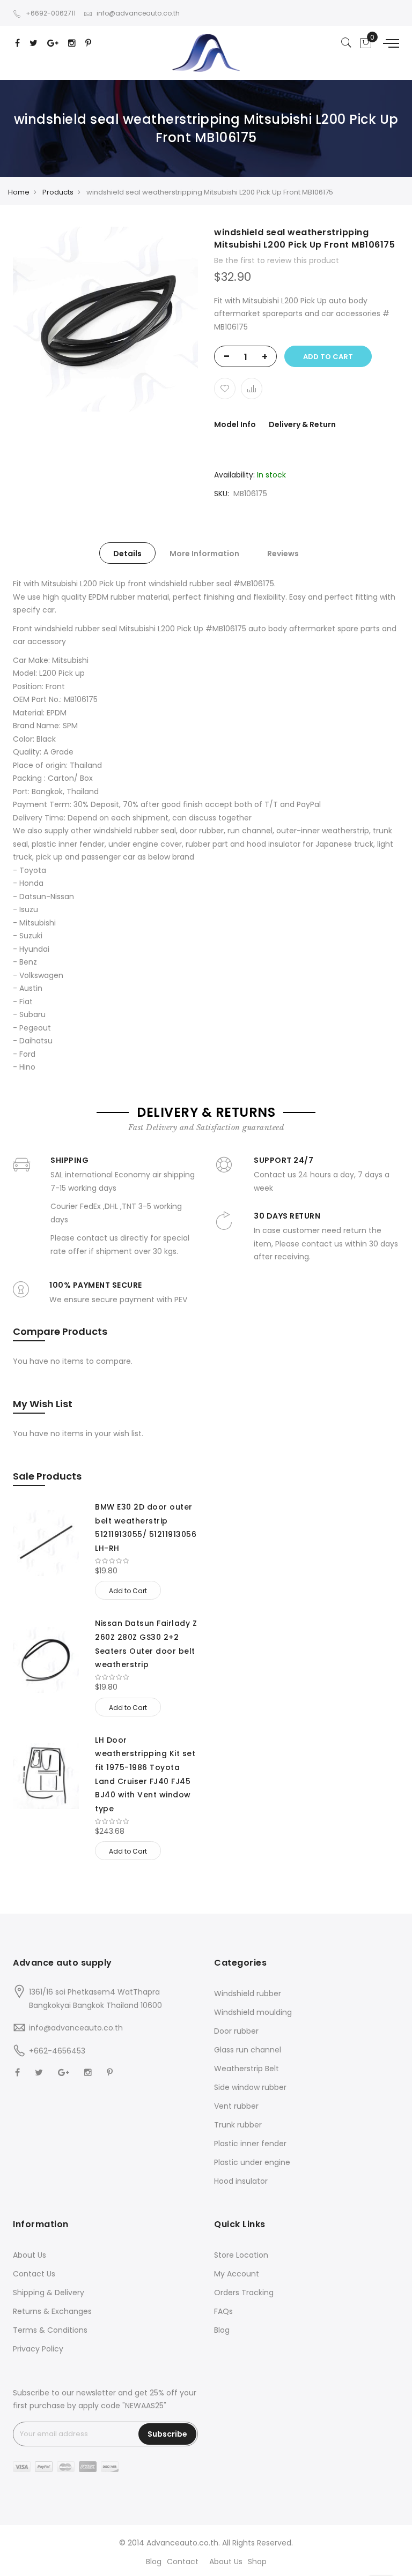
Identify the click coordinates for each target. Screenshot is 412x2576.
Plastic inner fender (250, 2144)
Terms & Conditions (50, 2330)
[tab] (127, 553)
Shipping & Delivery (49, 2293)
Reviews (283, 554)
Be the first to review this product (277, 260)
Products (58, 192)
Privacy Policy (38, 2349)
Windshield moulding (253, 2012)
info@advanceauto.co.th (138, 13)
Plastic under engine (252, 2162)
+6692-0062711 (51, 13)
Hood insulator (241, 2181)
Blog (222, 2330)
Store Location (241, 2255)
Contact (183, 2562)
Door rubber (236, 2031)
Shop (257, 2562)
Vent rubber (236, 2106)
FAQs (223, 2311)
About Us (30, 2255)
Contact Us (34, 2274)
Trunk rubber (238, 2125)
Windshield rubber (248, 1993)
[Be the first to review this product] (146, 1561)
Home (19, 192)
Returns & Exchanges (52, 2311)
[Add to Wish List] (225, 389)
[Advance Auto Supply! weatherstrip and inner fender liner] (206, 53)
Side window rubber (250, 2087)
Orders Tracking (244, 2293)
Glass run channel (248, 2050)
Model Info (235, 424)
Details (127, 554)
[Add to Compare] (252, 389)
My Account (237, 2274)
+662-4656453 (57, 2051)
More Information (204, 554)
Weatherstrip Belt (247, 2069)
